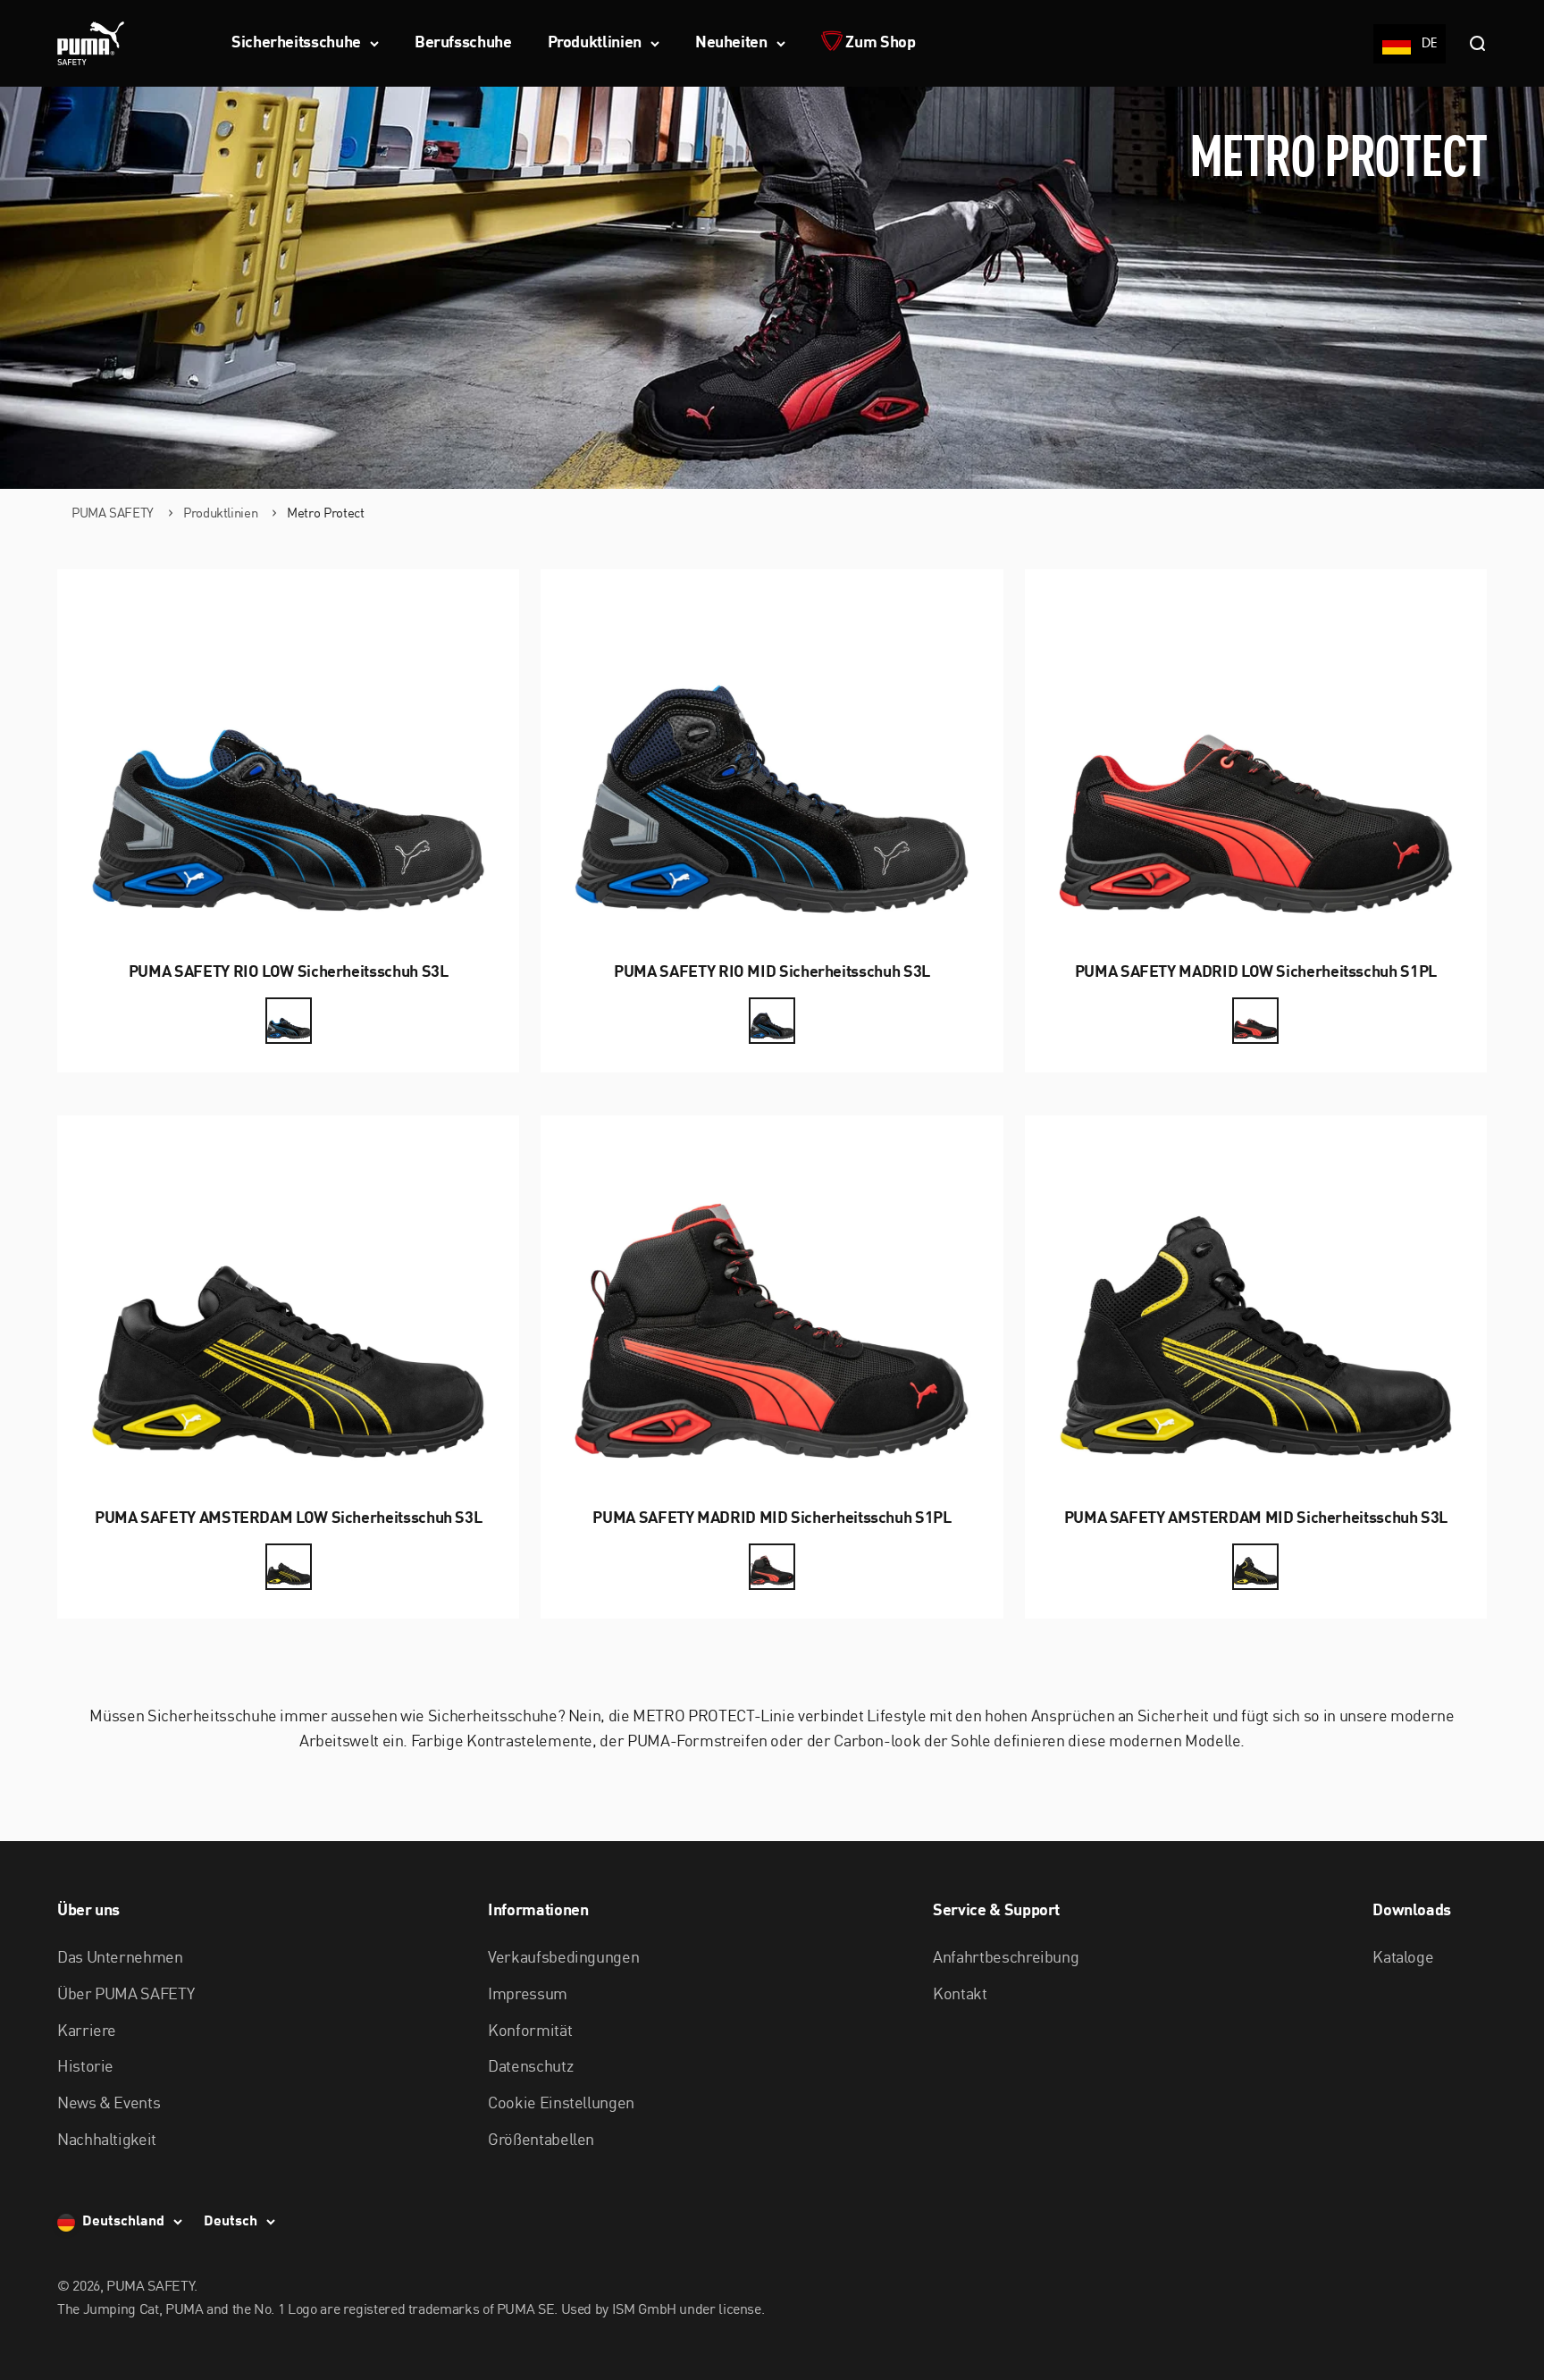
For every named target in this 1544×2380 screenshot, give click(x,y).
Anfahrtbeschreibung (1006, 1958)
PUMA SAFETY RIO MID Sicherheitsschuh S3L (772, 972)
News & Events (109, 2104)
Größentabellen (541, 2140)
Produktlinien (595, 43)
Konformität (530, 2031)
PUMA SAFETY (113, 514)
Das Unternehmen (120, 1958)
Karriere (87, 2031)
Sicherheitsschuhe (296, 43)
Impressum (528, 1995)
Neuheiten (731, 43)
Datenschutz (530, 2067)
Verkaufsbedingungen (563, 1958)
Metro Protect (325, 514)
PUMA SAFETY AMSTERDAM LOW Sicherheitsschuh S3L (288, 1518)
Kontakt (960, 1995)
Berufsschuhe (463, 43)
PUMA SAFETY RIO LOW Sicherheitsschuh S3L (289, 972)
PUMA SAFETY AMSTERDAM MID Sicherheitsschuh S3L (1256, 1518)
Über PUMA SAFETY (126, 1995)
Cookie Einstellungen (561, 2104)
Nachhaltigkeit (107, 2140)
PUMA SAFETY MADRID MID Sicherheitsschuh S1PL (772, 1518)
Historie (85, 2067)
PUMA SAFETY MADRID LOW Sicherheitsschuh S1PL (1256, 972)
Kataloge (1403, 1958)
